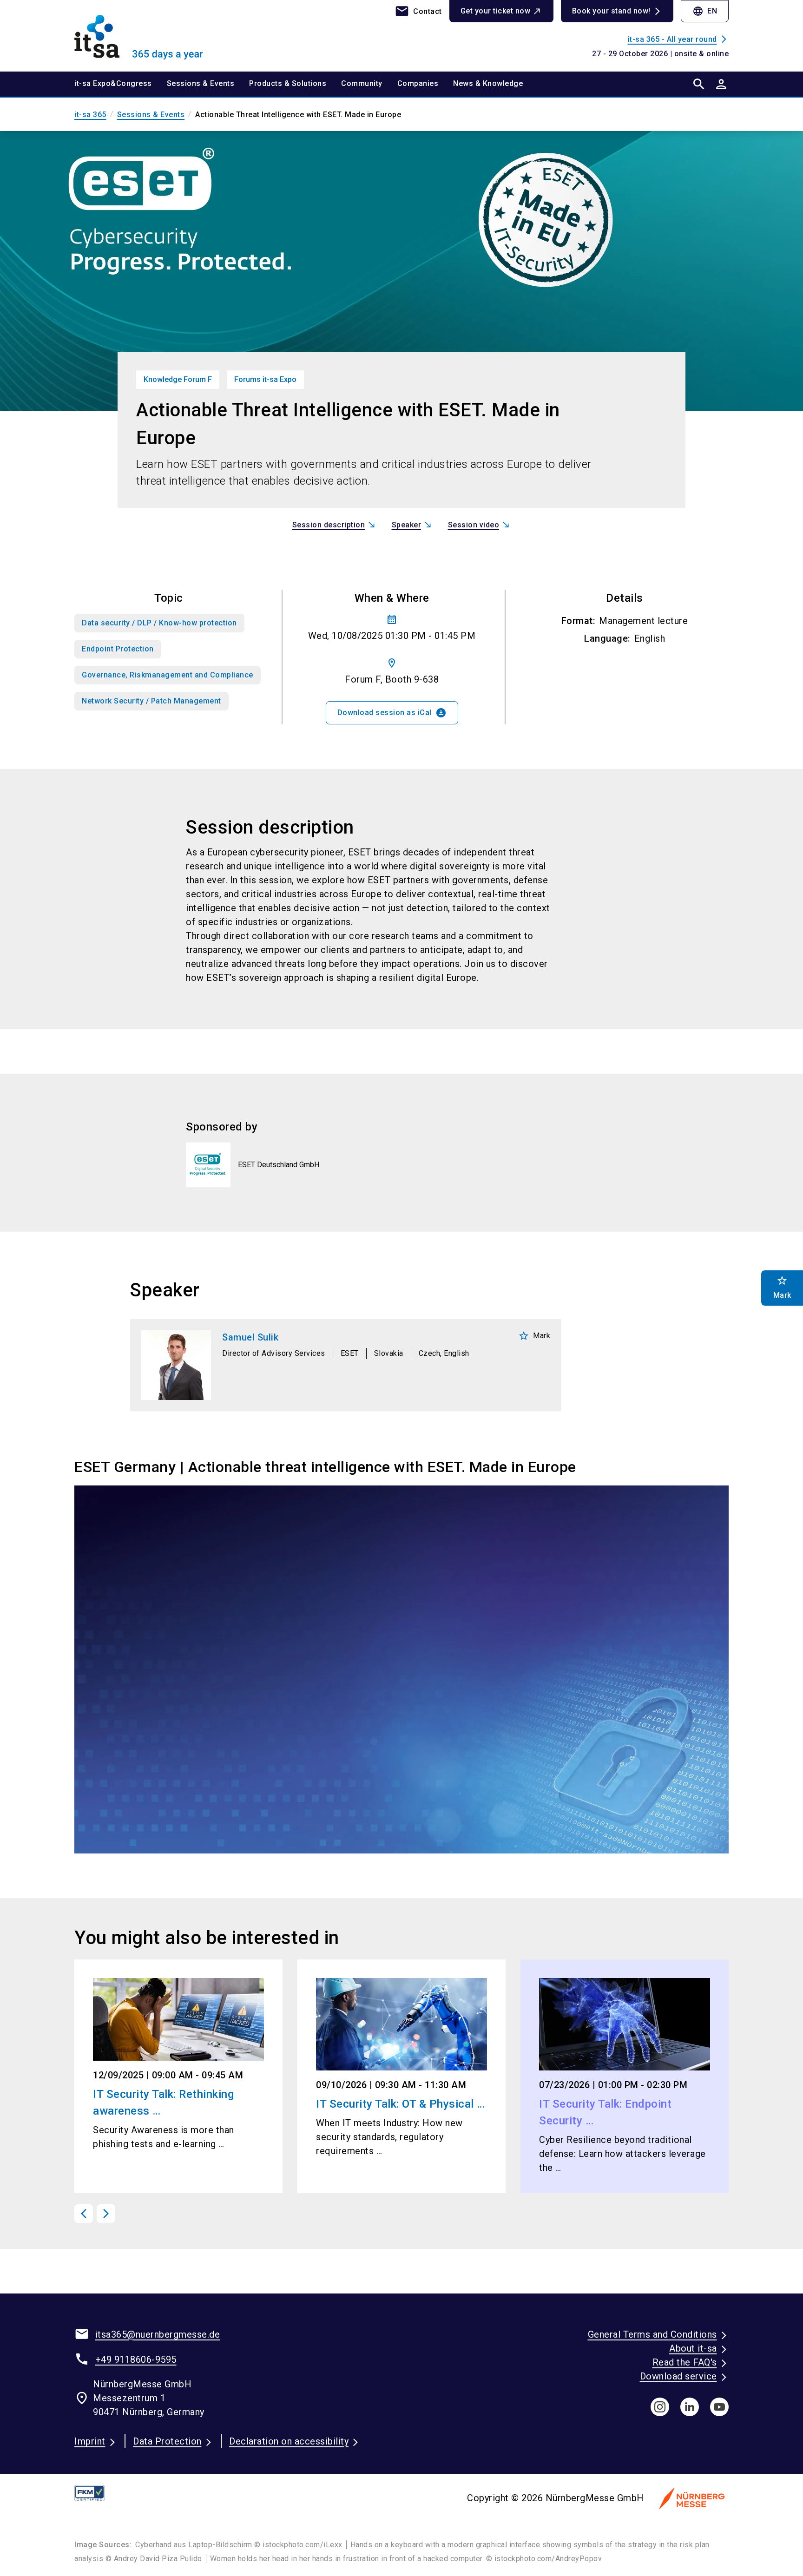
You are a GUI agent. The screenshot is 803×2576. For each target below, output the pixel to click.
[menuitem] (121, 84)
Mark (534, 1336)
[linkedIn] (690, 2407)
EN (705, 11)
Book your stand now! (611, 11)
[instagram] (660, 2407)
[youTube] (719, 2407)
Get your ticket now (496, 11)
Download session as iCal (392, 713)
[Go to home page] (151, 35)
